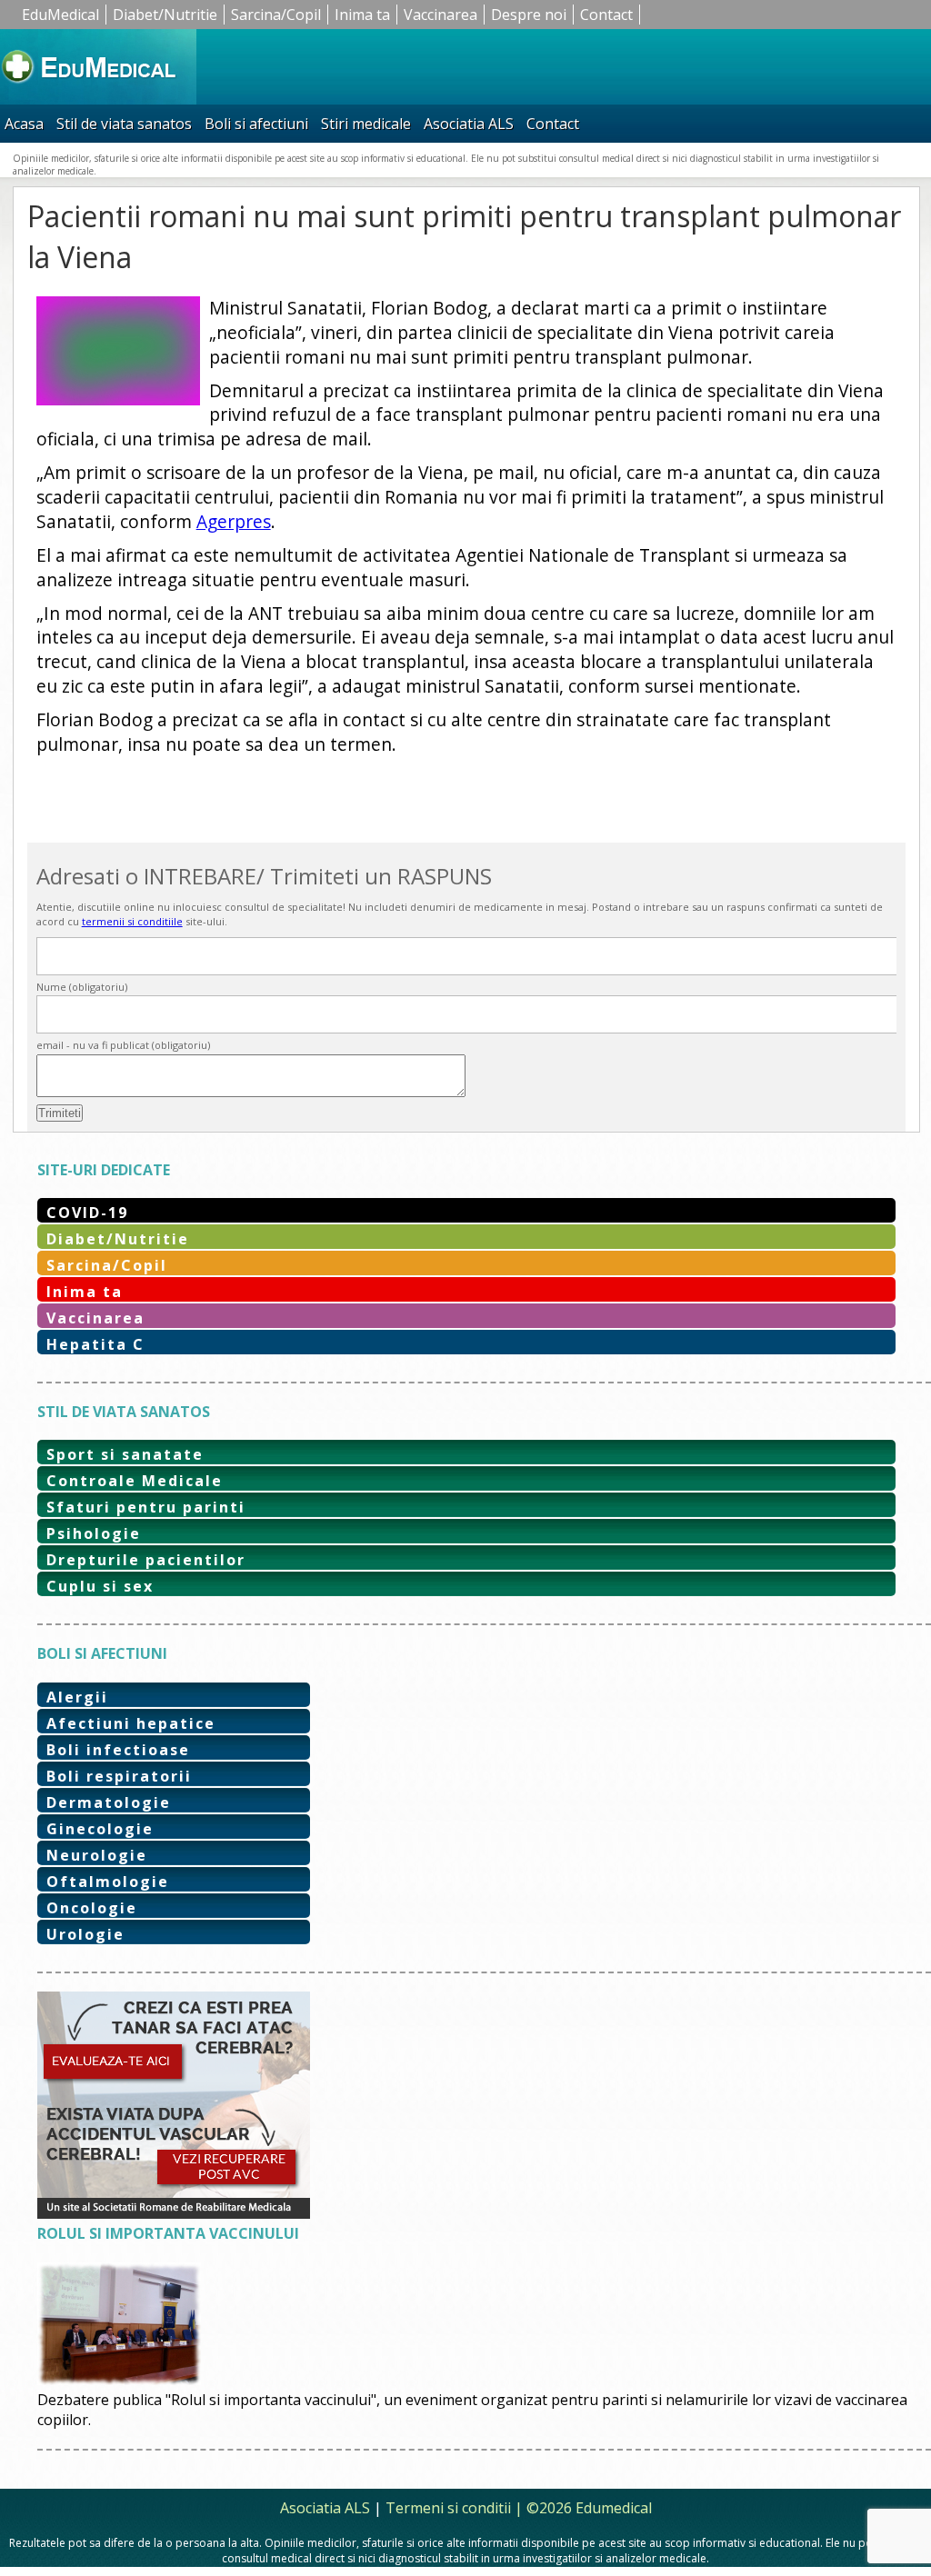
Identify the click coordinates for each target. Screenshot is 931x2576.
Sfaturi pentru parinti (146, 1507)
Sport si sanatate (125, 1454)
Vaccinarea (440, 15)
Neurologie (97, 1855)
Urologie (85, 1934)
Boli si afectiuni (256, 124)
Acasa (24, 124)
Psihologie (94, 1533)
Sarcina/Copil (276, 15)
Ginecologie (100, 1829)
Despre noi (529, 15)
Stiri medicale (366, 124)
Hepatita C (95, 1344)
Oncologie (92, 1908)
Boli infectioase (118, 1750)
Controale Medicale (135, 1481)
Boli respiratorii (119, 1776)
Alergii (77, 1697)
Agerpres (234, 521)
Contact (606, 15)
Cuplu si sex (100, 1586)
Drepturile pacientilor (146, 1560)
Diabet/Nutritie (165, 15)
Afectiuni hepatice (131, 1723)
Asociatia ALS (469, 124)
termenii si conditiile (132, 921)
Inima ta (362, 15)
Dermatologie (109, 1802)
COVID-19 (87, 1213)
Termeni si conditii (448, 2508)
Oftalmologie (108, 1882)
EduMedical (60, 15)
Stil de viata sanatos (124, 124)
